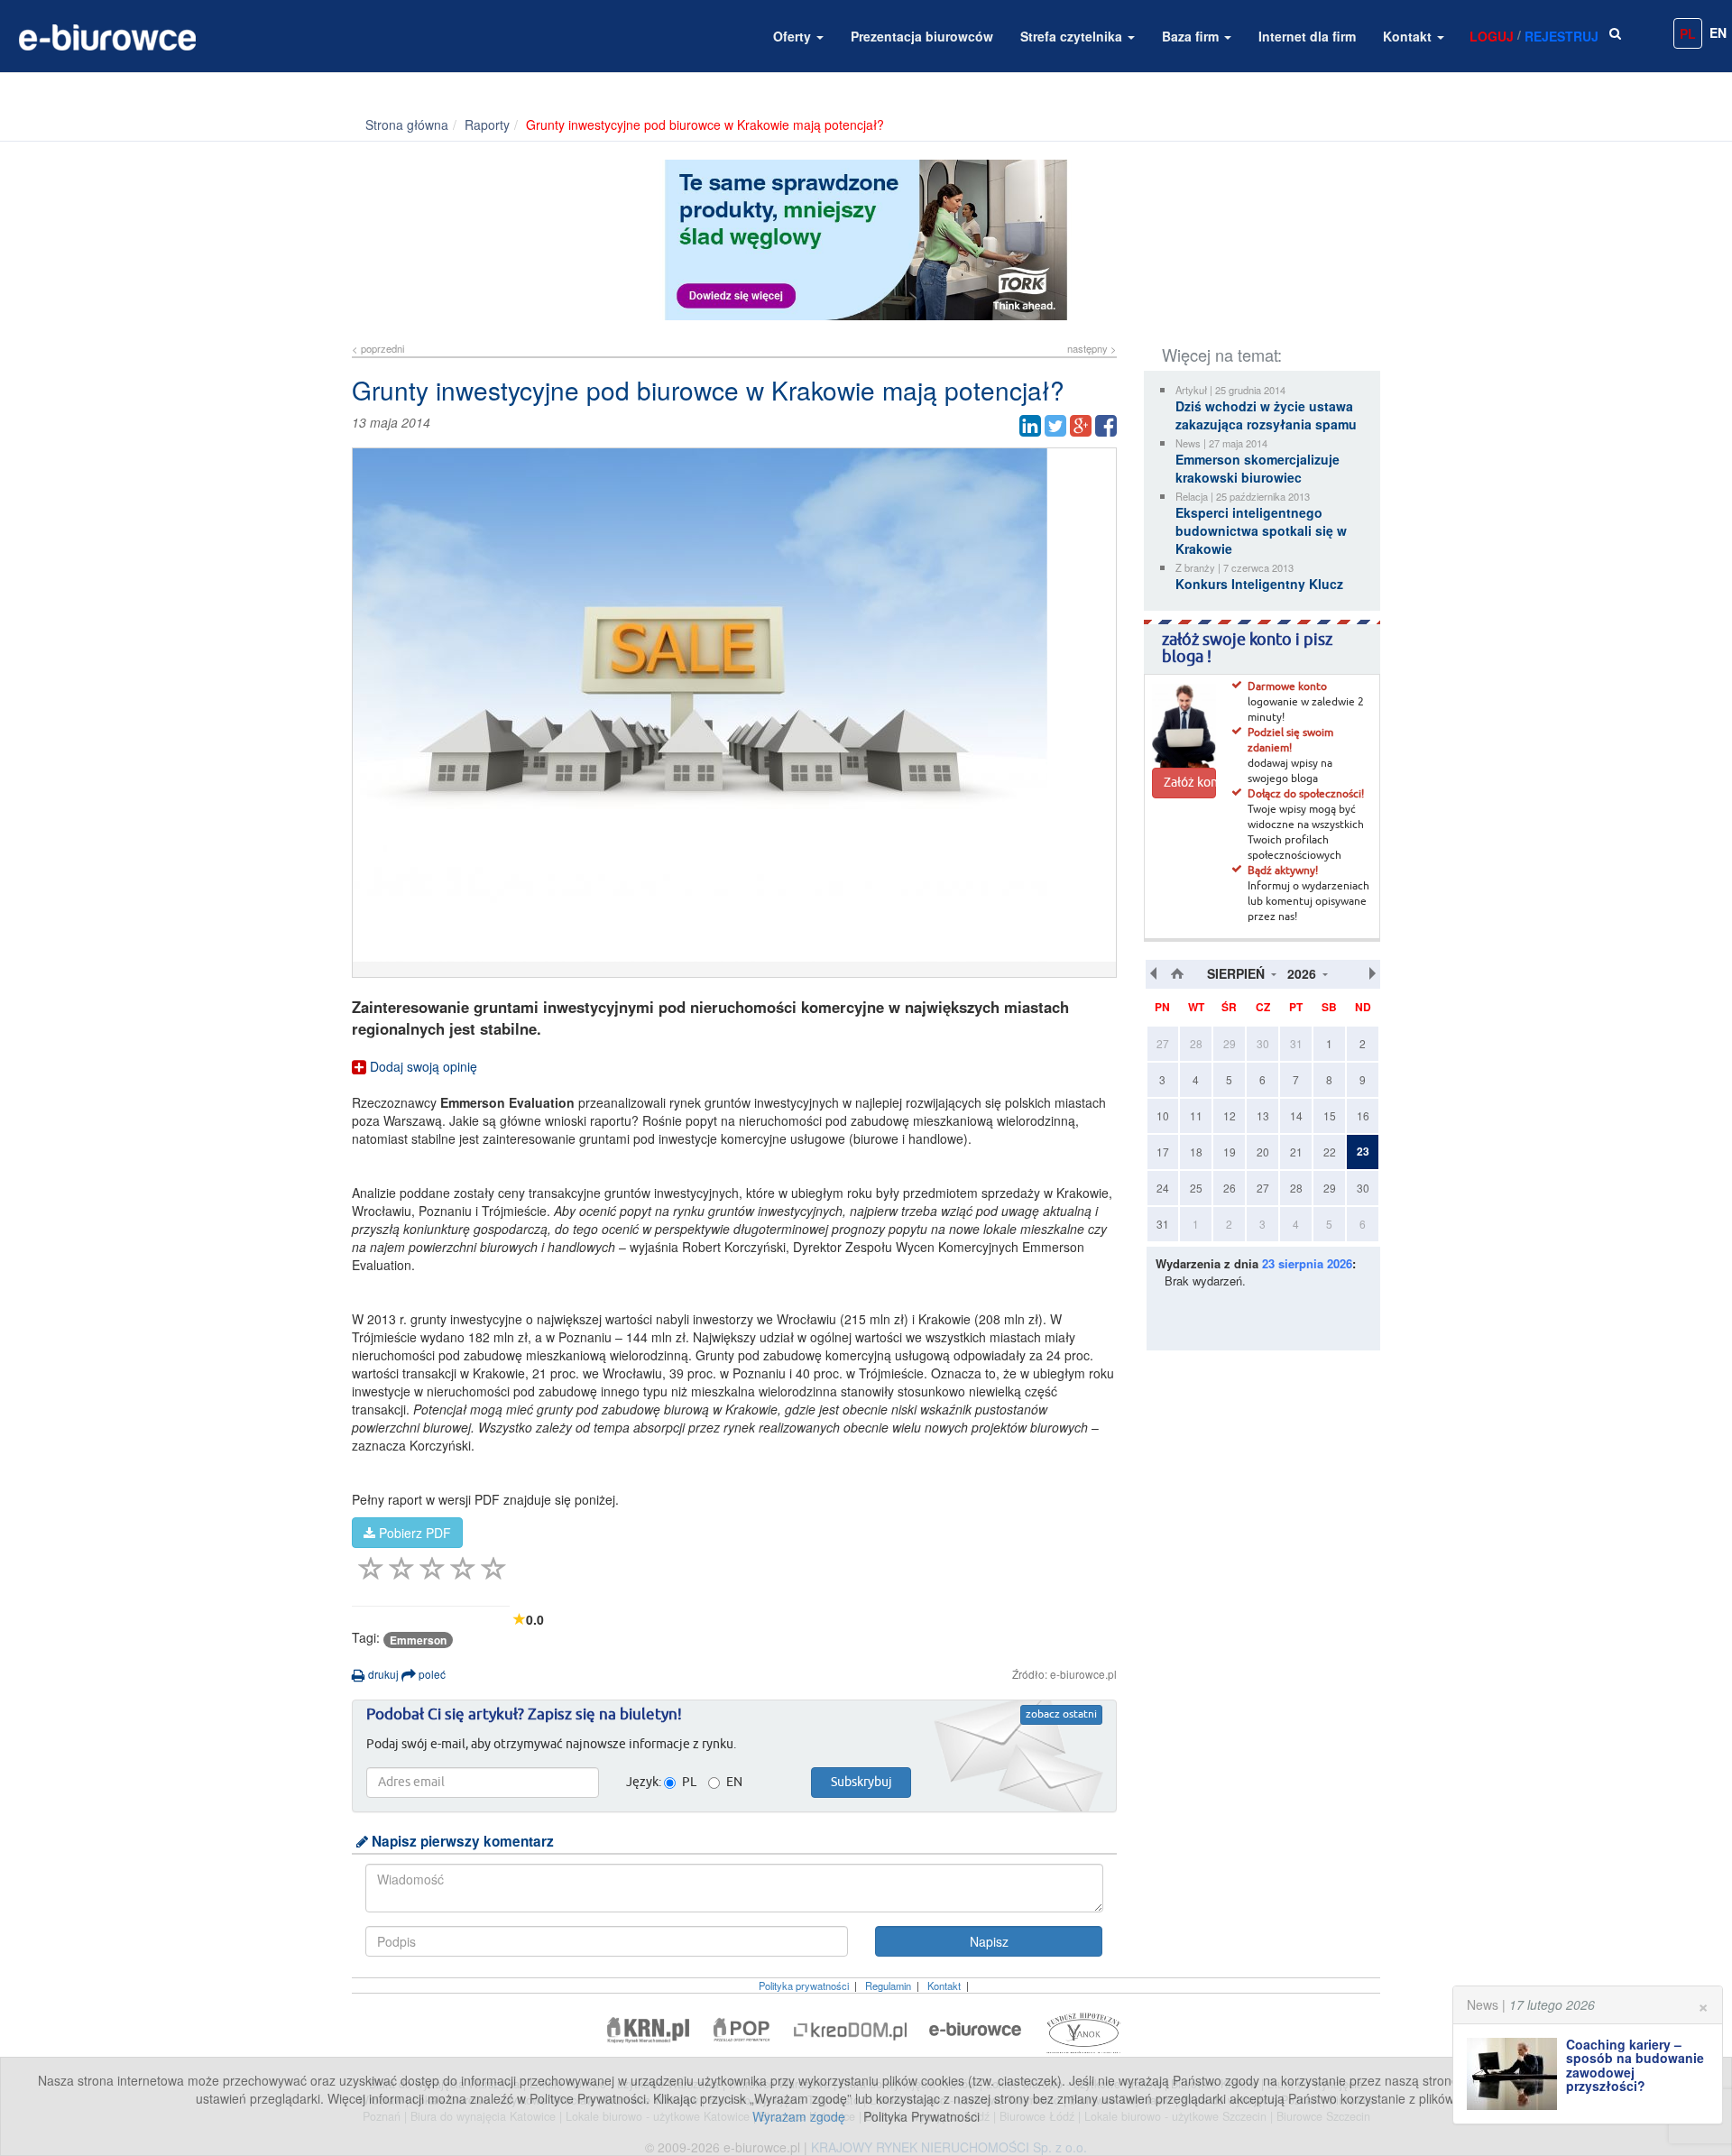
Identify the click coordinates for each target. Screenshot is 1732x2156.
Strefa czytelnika (1073, 36)
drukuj (382, 1674)
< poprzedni (378, 348)
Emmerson (418, 1640)
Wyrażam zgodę (799, 2116)
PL (1688, 33)
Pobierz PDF (413, 1533)
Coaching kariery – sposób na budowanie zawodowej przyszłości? (1635, 2065)
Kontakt (1409, 36)
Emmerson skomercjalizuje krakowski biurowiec (1258, 468)
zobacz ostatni (1061, 1715)
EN (1718, 32)
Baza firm (1192, 36)
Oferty (794, 36)
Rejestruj (1562, 36)
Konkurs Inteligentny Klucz (1259, 584)
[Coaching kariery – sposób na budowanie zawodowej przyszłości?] (1516, 2074)
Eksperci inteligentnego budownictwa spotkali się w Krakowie (1261, 530)
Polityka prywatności (804, 1986)
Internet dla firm (1307, 36)
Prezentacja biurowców (922, 36)
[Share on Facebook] (1106, 426)
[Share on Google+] (1081, 426)
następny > (1092, 348)
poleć (431, 1674)
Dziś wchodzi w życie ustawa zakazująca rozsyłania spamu (1266, 415)
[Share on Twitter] (1055, 426)
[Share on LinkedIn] (1030, 426)
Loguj (1492, 36)
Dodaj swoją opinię (422, 1066)
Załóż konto (1190, 783)
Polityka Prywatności (921, 2116)
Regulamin (888, 1986)
